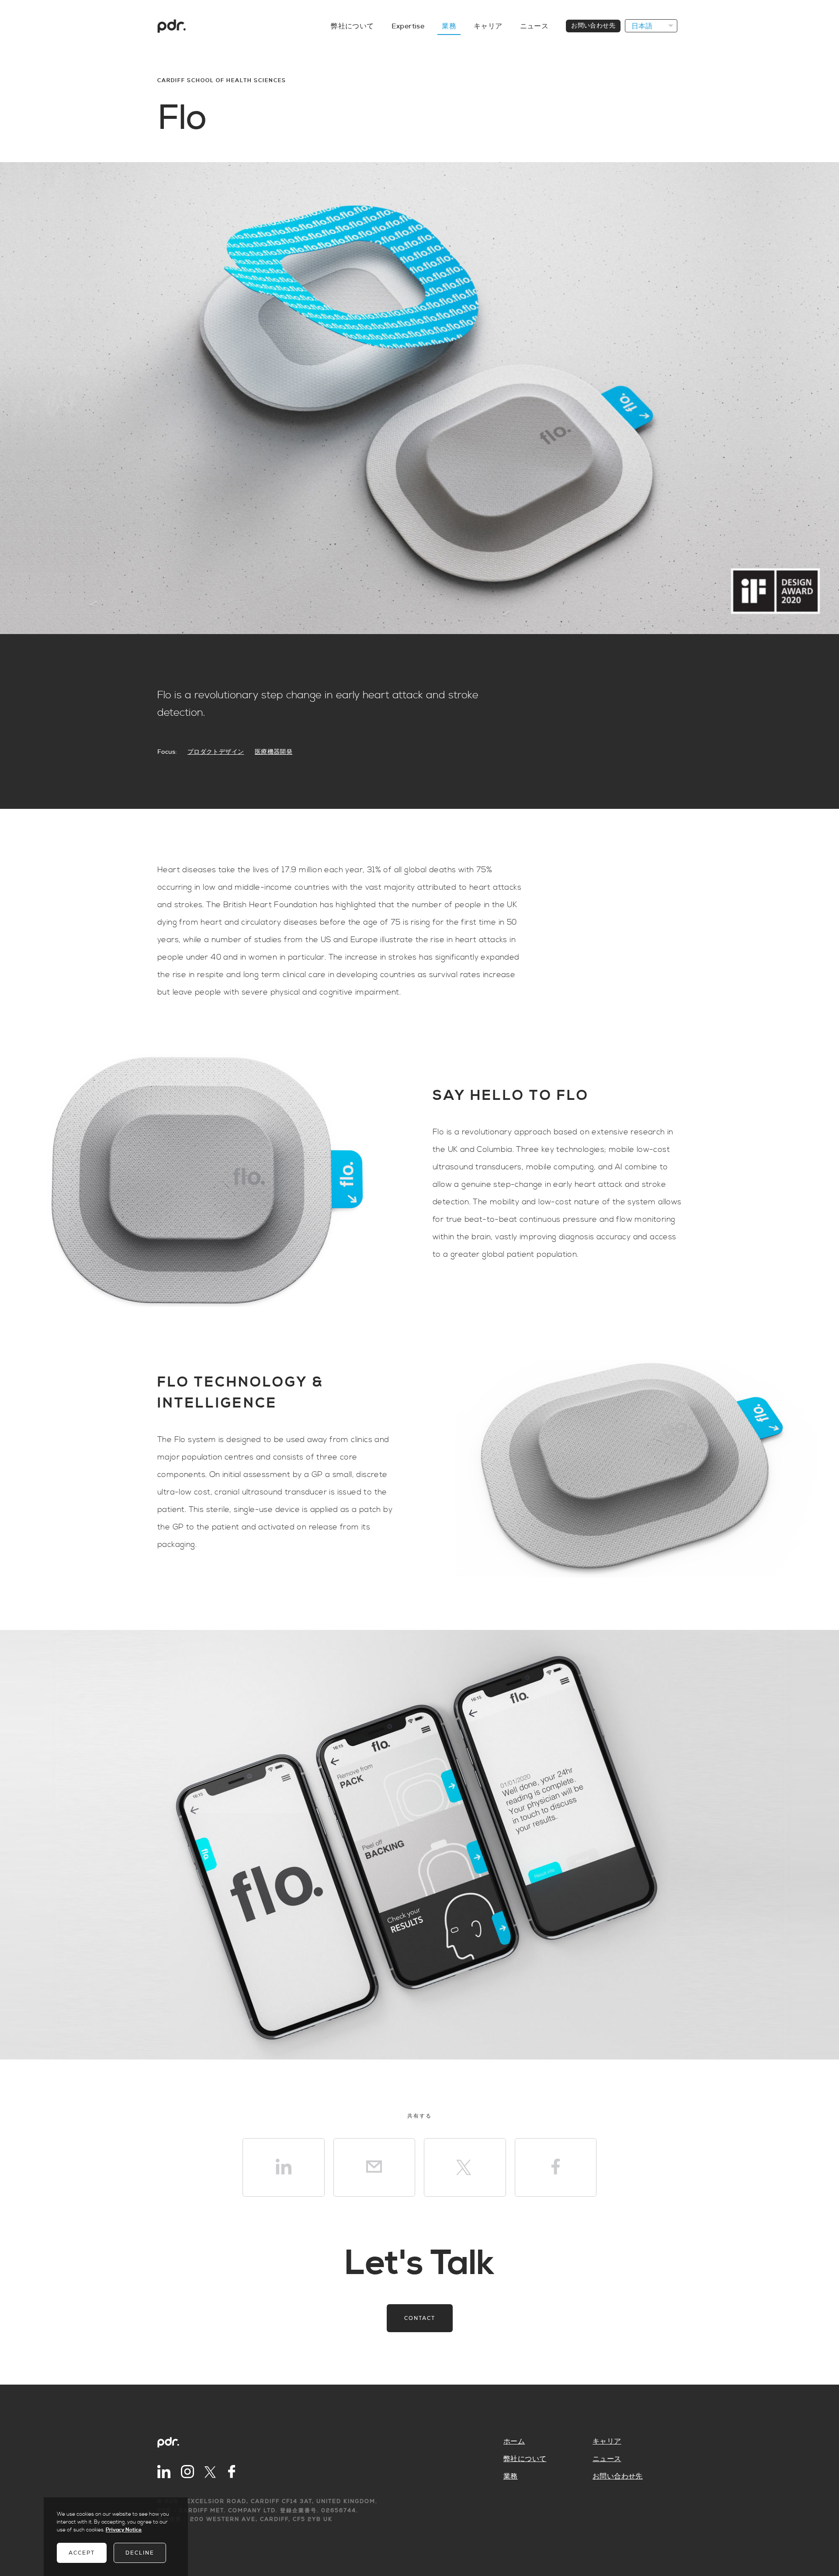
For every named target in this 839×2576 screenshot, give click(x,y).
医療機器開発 (274, 752)
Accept (82, 2553)
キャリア (488, 26)
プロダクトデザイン (216, 752)
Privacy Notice (124, 2530)
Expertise (408, 26)
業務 (449, 26)
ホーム (514, 2441)
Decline (140, 2553)
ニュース (534, 26)
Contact (420, 2318)
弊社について (352, 26)
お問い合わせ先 (593, 26)
